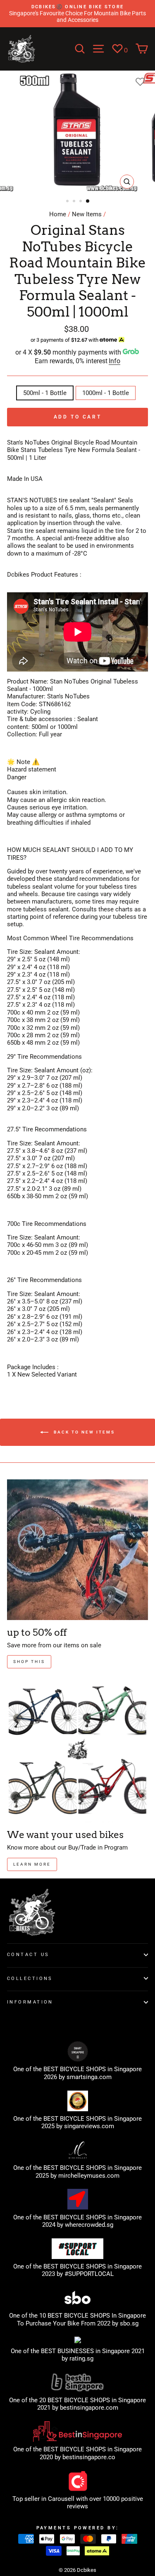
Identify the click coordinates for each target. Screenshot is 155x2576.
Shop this (29, 1662)
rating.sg (81, 2358)
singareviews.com (89, 2126)
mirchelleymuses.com (89, 2176)
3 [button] (81, 202)
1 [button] (68, 202)
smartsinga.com (89, 2077)
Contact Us (28, 1954)
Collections (30, 1978)
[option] (77, 14)
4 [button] (88, 201)
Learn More (32, 1864)
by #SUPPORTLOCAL (85, 2274)
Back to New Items (83, 1432)
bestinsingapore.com (89, 2408)
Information (30, 2002)
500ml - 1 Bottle (45, 393)
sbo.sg (129, 2323)
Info (114, 361)
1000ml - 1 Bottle (106, 393)
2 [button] (75, 202)
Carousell (61, 2499)
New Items (87, 214)
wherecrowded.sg (89, 2225)
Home (58, 214)
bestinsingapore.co (89, 2457)
